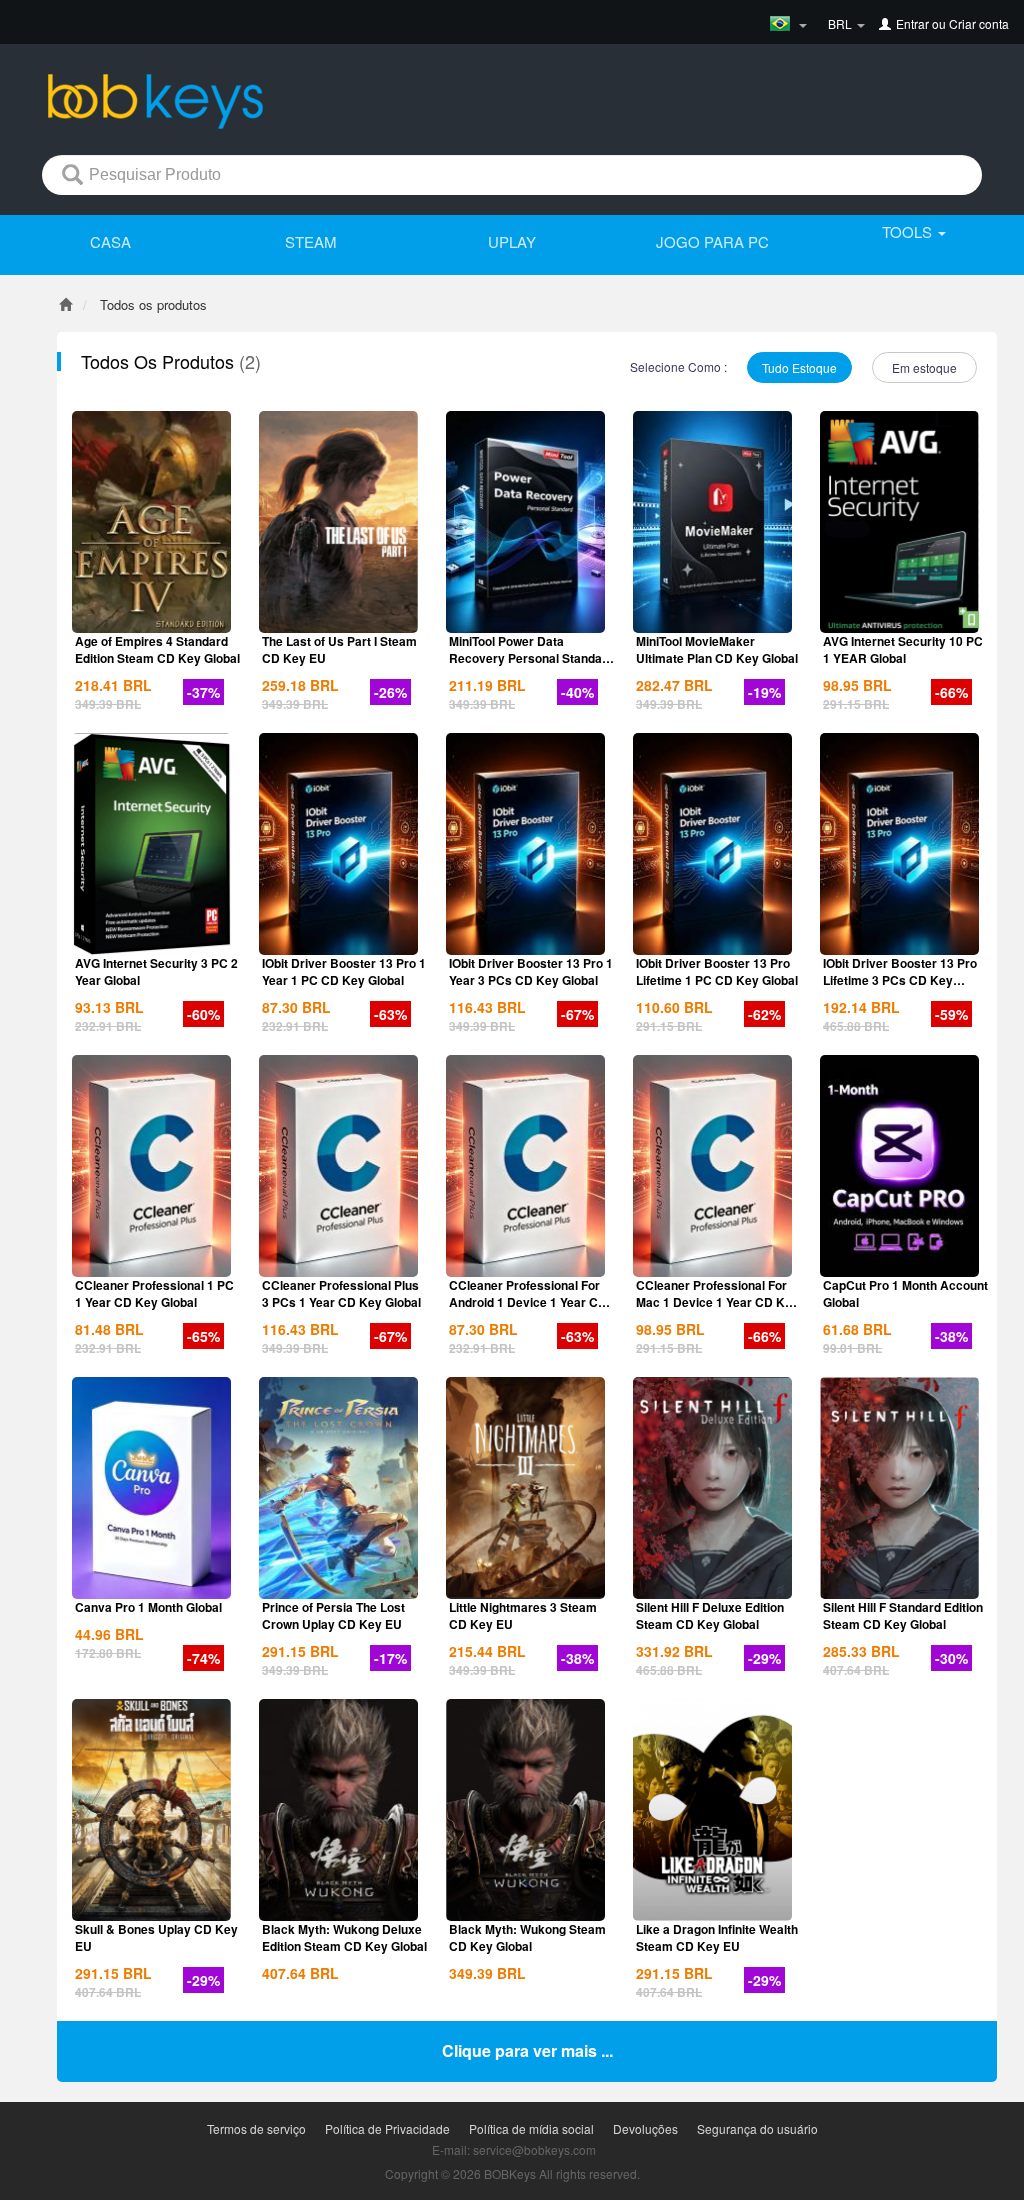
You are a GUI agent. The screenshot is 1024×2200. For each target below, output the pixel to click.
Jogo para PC (712, 241)
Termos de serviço (256, 2128)
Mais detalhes (152, 616)
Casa (110, 241)
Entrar (912, 23)
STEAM (311, 241)
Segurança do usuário (757, 2128)
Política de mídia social (531, 2128)
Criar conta (979, 23)
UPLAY (512, 241)
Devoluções (645, 2128)
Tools (909, 231)
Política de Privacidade (387, 2128)
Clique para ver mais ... (527, 2050)
